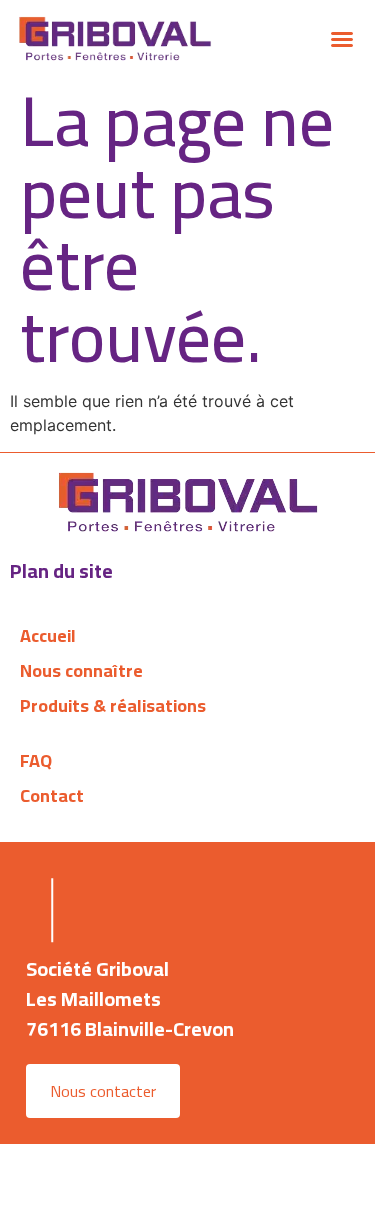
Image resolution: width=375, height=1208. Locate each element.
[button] (342, 39)
